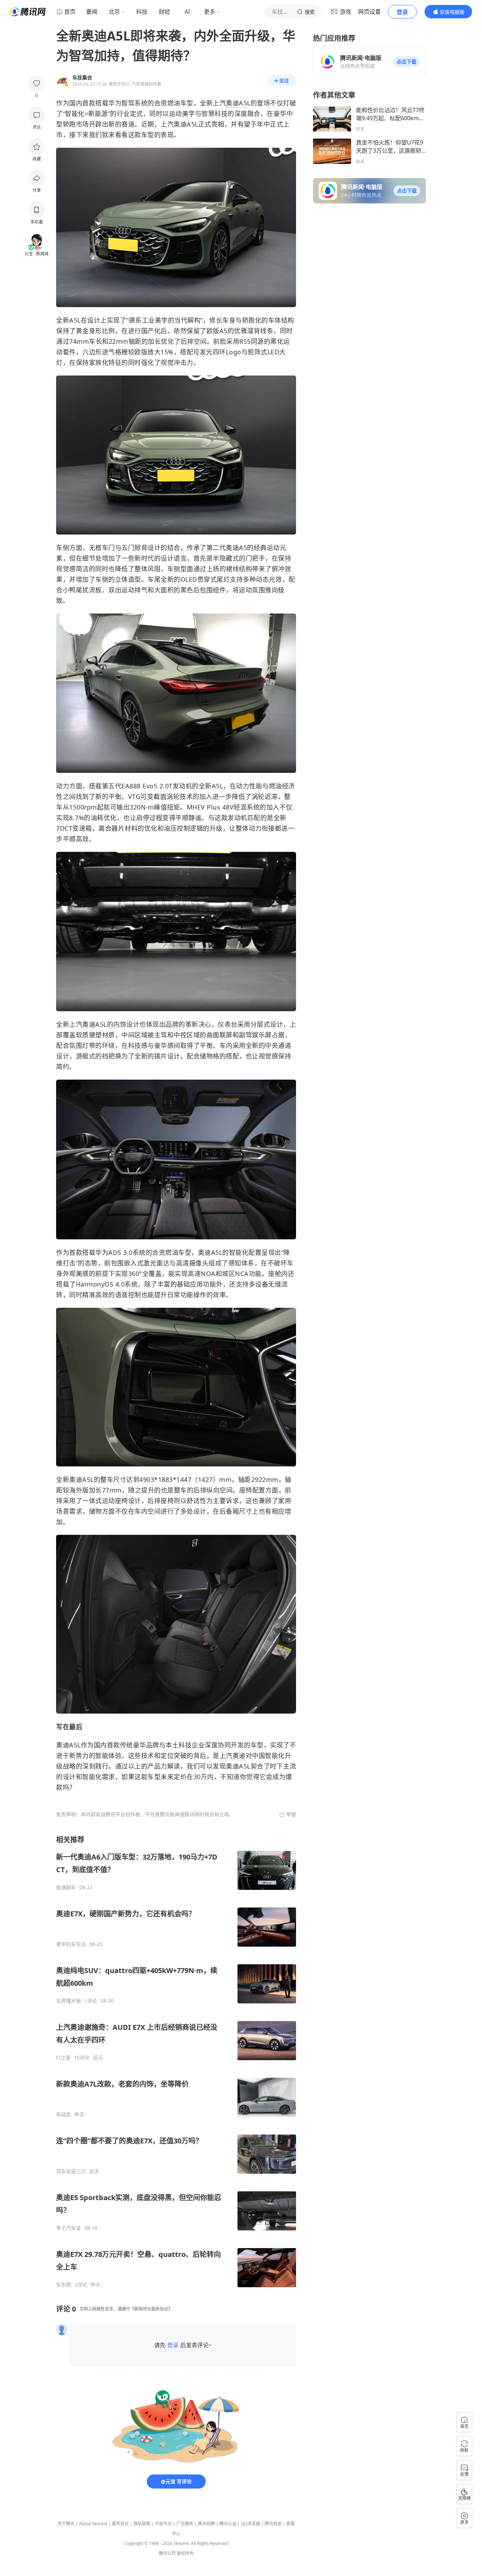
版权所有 (185, 2553)
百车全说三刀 (71, 2171)
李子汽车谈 (68, 2228)
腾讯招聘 (206, 2524)
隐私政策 (142, 2524)
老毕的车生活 (71, 1944)
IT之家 (63, 2058)
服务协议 (120, 2524)
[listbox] (176, 2061)
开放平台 (163, 2524)
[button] (406, 62)
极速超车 (66, 1887)
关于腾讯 (66, 2524)
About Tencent (93, 2524)
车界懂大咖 (68, 2001)
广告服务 (185, 2524)
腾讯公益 (228, 2524)
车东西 (64, 2285)
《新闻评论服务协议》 (151, 2309)
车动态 (64, 2114)
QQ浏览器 (251, 2524)
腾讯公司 (167, 2553)
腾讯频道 (273, 2524)
